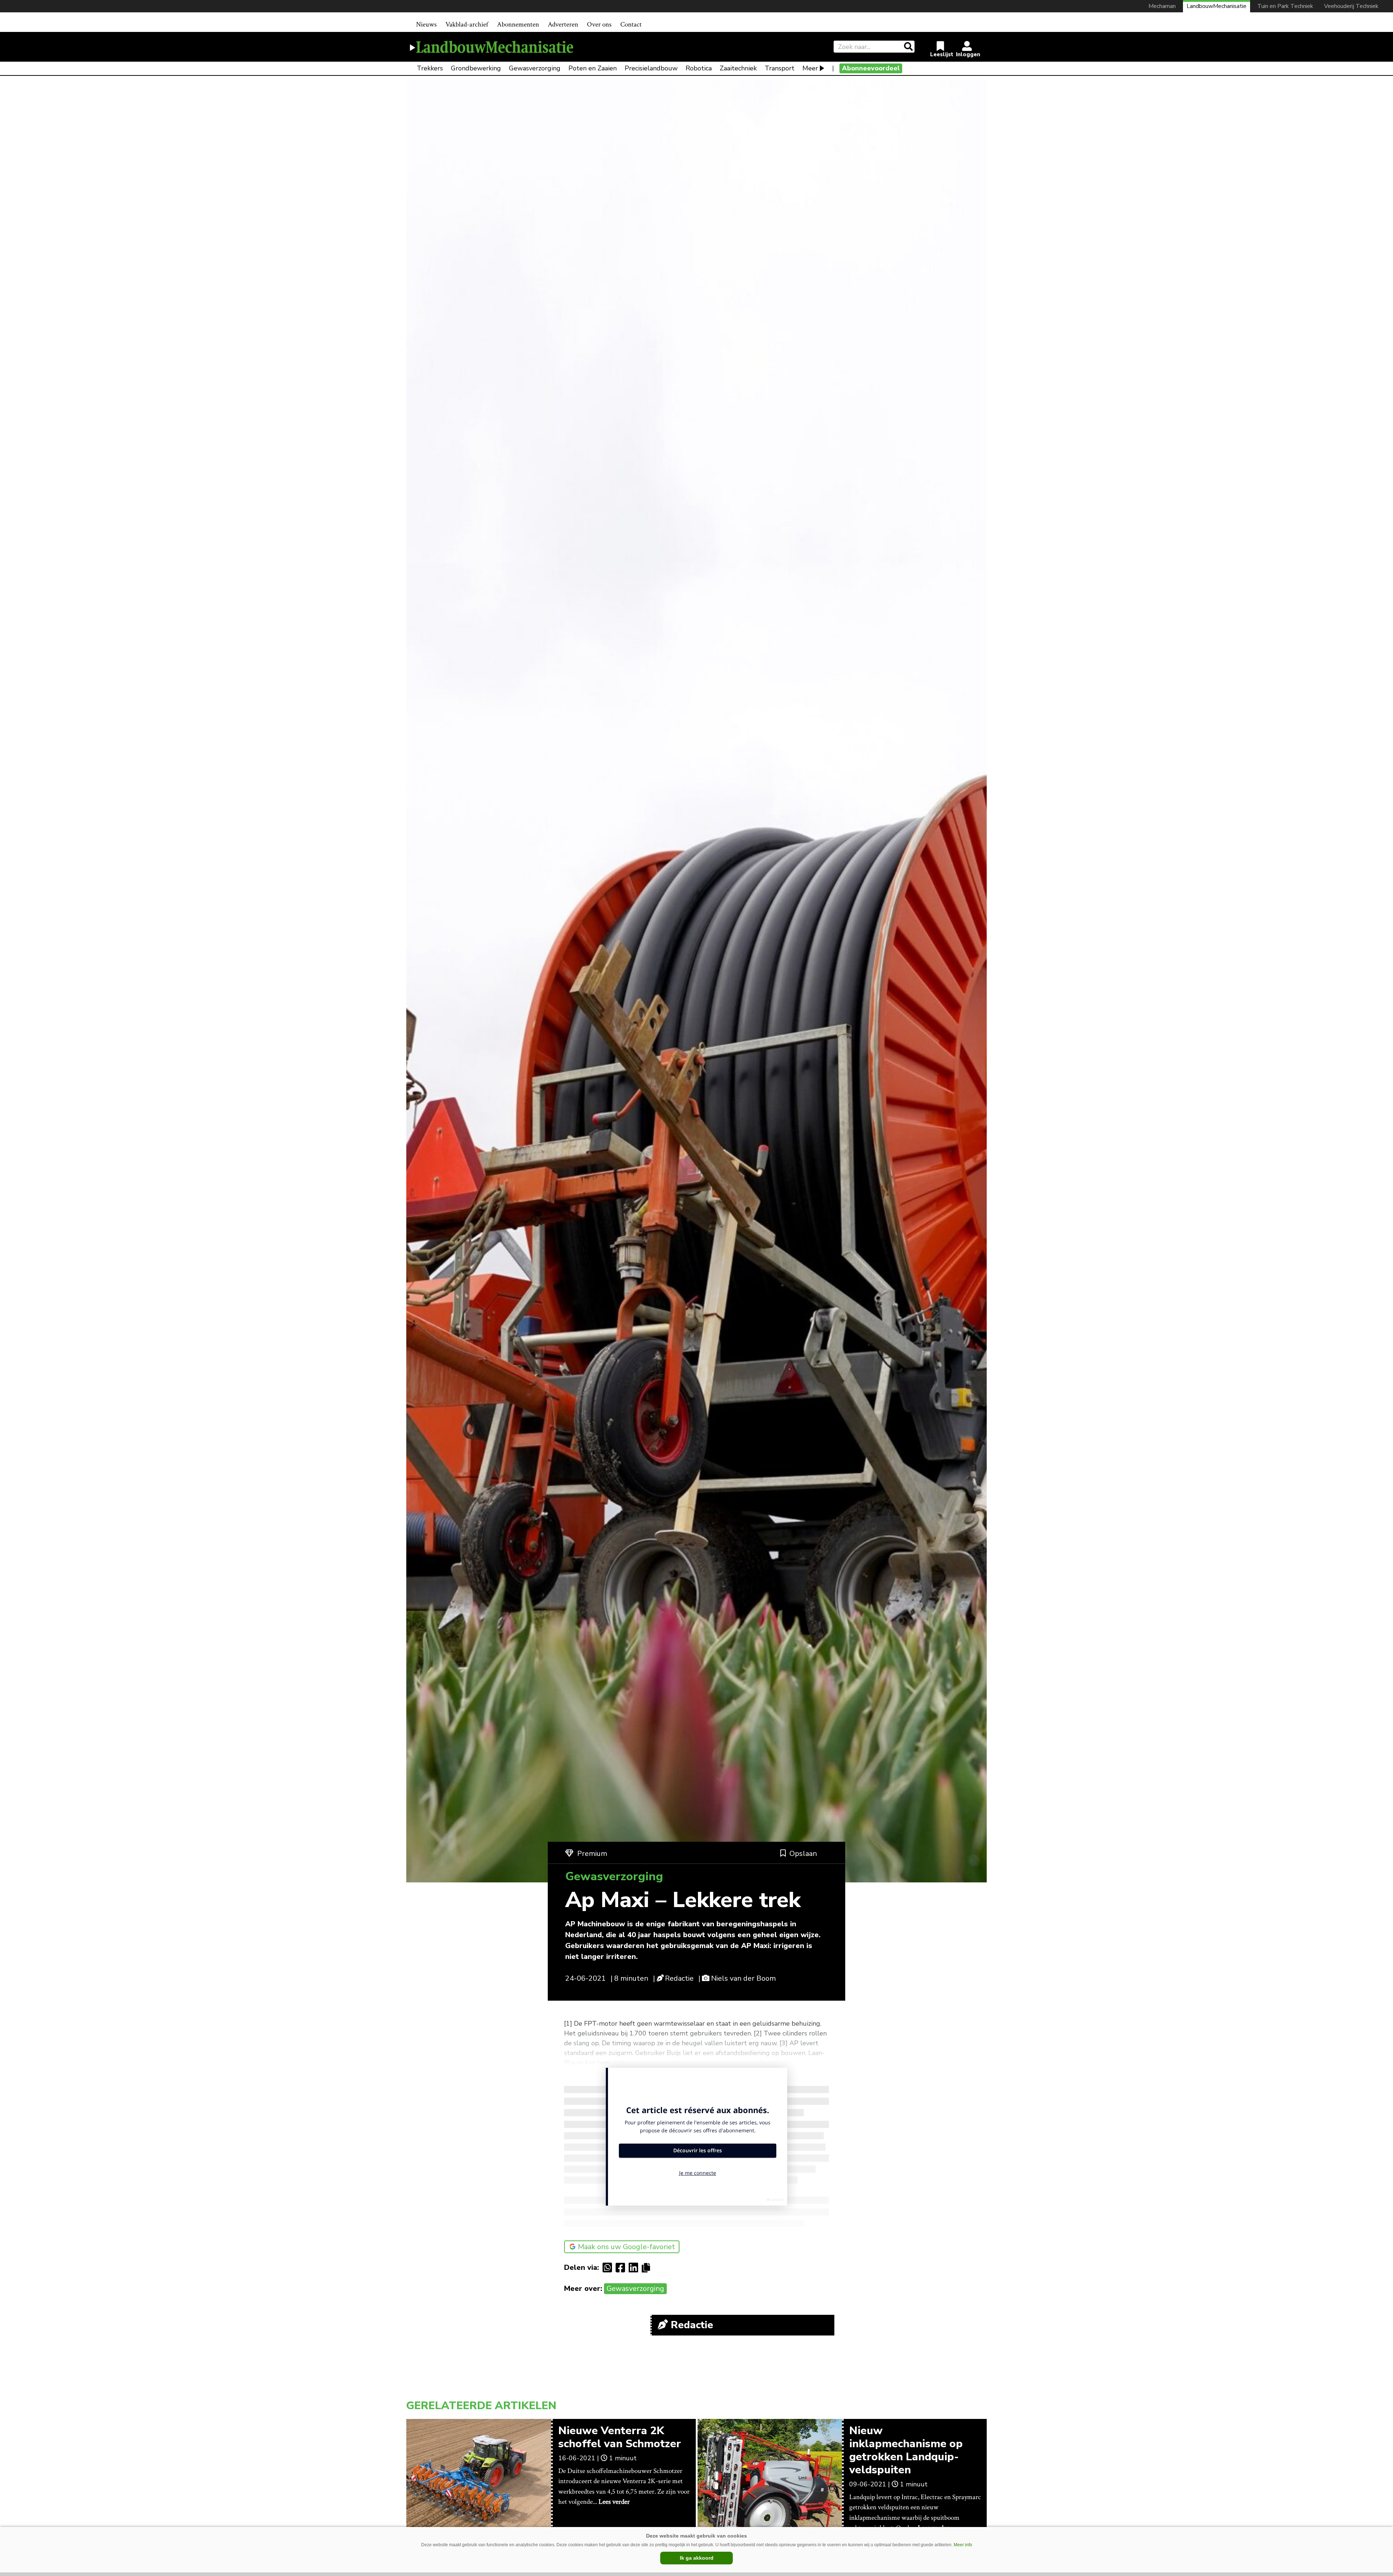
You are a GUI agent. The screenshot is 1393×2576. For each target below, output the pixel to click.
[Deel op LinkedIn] (635, 2268)
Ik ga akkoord (697, 2558)
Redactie (679, 1978)
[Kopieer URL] (648, 2267)
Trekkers (430, 68)
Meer (810, 68)
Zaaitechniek (738, 68)
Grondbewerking (476, 68)
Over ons (599, 24)
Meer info (963, 2545)
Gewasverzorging (535, 68)
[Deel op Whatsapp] (609, 2268)
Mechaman (1162, 6)
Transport (780, 68)
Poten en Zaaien (593, 68)
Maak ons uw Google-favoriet (626, 2247)
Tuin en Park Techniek (1285, 6)
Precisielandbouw (651, 68)
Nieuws (426, 24)
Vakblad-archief (467, 24)
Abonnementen (518, 24)
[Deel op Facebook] (622, 2268)
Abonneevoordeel (871, 68)
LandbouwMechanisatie (1217, 6)
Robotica (699, 68)
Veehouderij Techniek (1351, 6)
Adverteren (563, 24)
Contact (631, 24)
